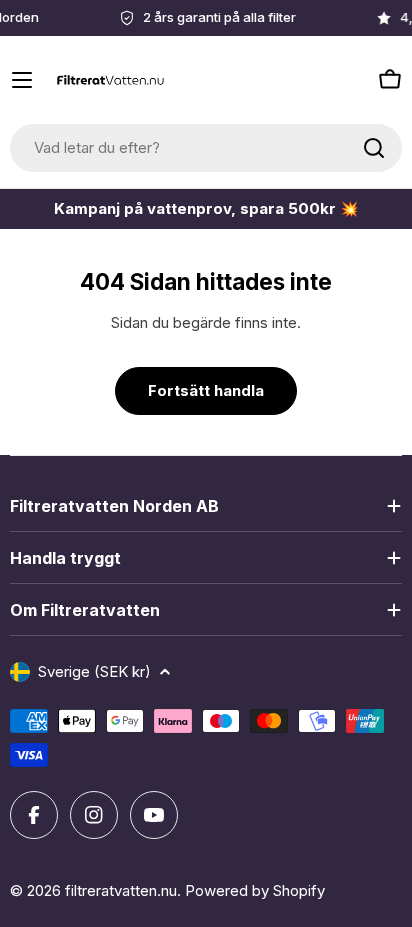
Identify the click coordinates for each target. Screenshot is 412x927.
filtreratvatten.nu (121, 890)
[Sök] (374, 148)
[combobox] (206, 148)
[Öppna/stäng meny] (22, 80)
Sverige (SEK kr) (94, 671)
